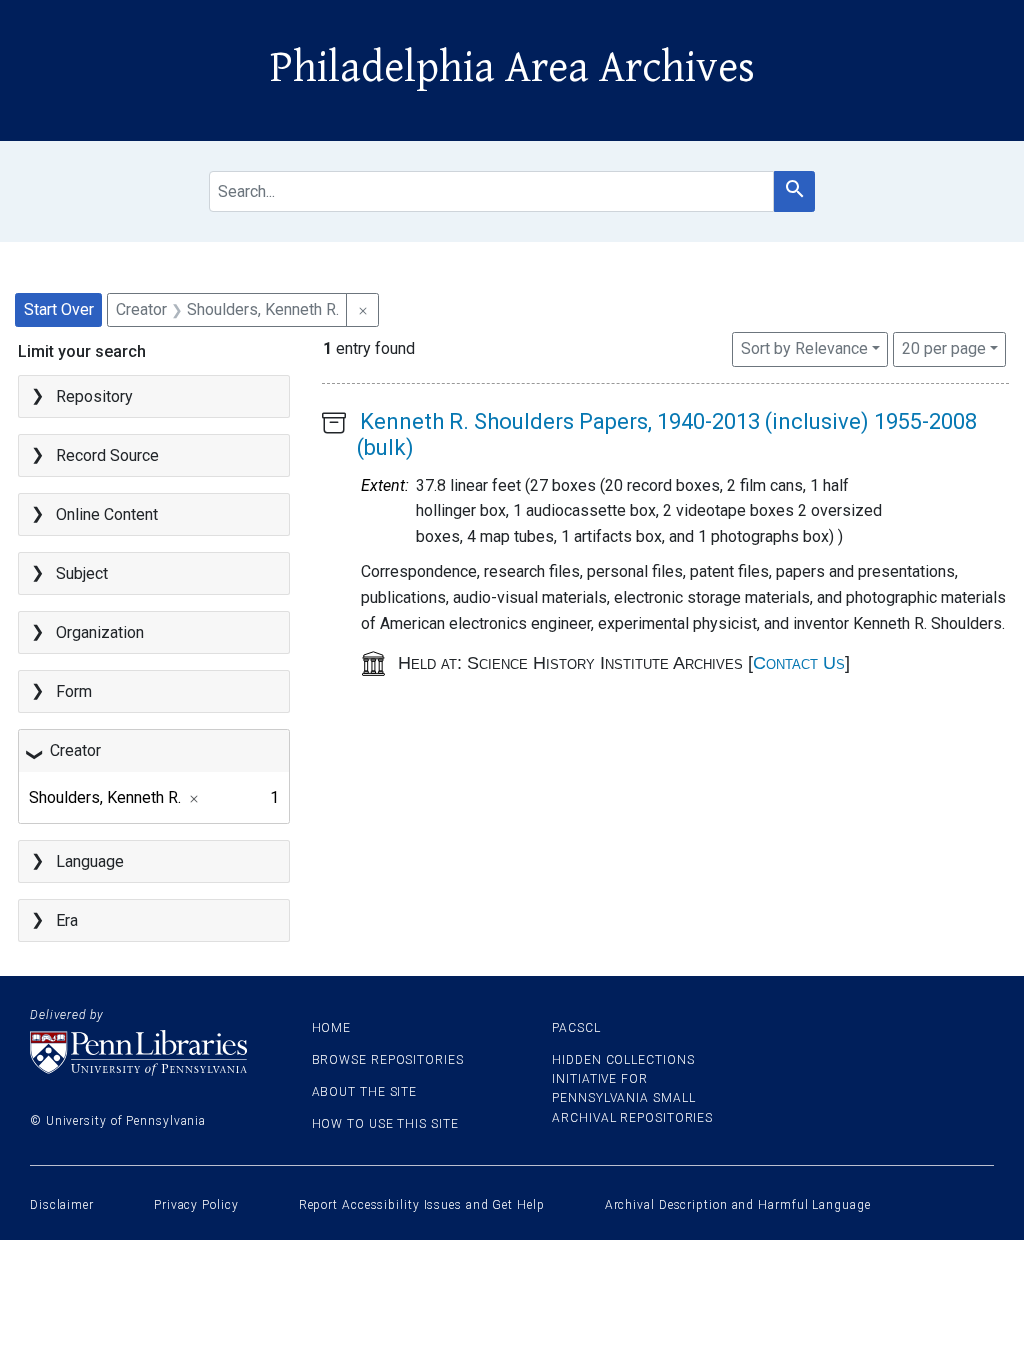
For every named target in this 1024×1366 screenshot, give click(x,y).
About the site (365, 1092)
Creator (75, 750)
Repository (94, 396)
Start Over (59, 309)
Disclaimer (62, 1205)
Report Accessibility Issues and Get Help (422, 1205)
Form (74, 691)
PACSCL (576, 1028)
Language (90, 861)
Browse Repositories (388, 1060)
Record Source (107, 455)
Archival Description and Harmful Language (738, 1205)
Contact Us (799, 663)
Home (332, 1028)
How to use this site (385, 1124)
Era (67, 920)
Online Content (107, 514)
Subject (82, 573)
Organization (100, 632)
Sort (804, 348)
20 (944, 348)
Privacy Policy (196, 1205)
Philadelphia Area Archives (512, 68)
